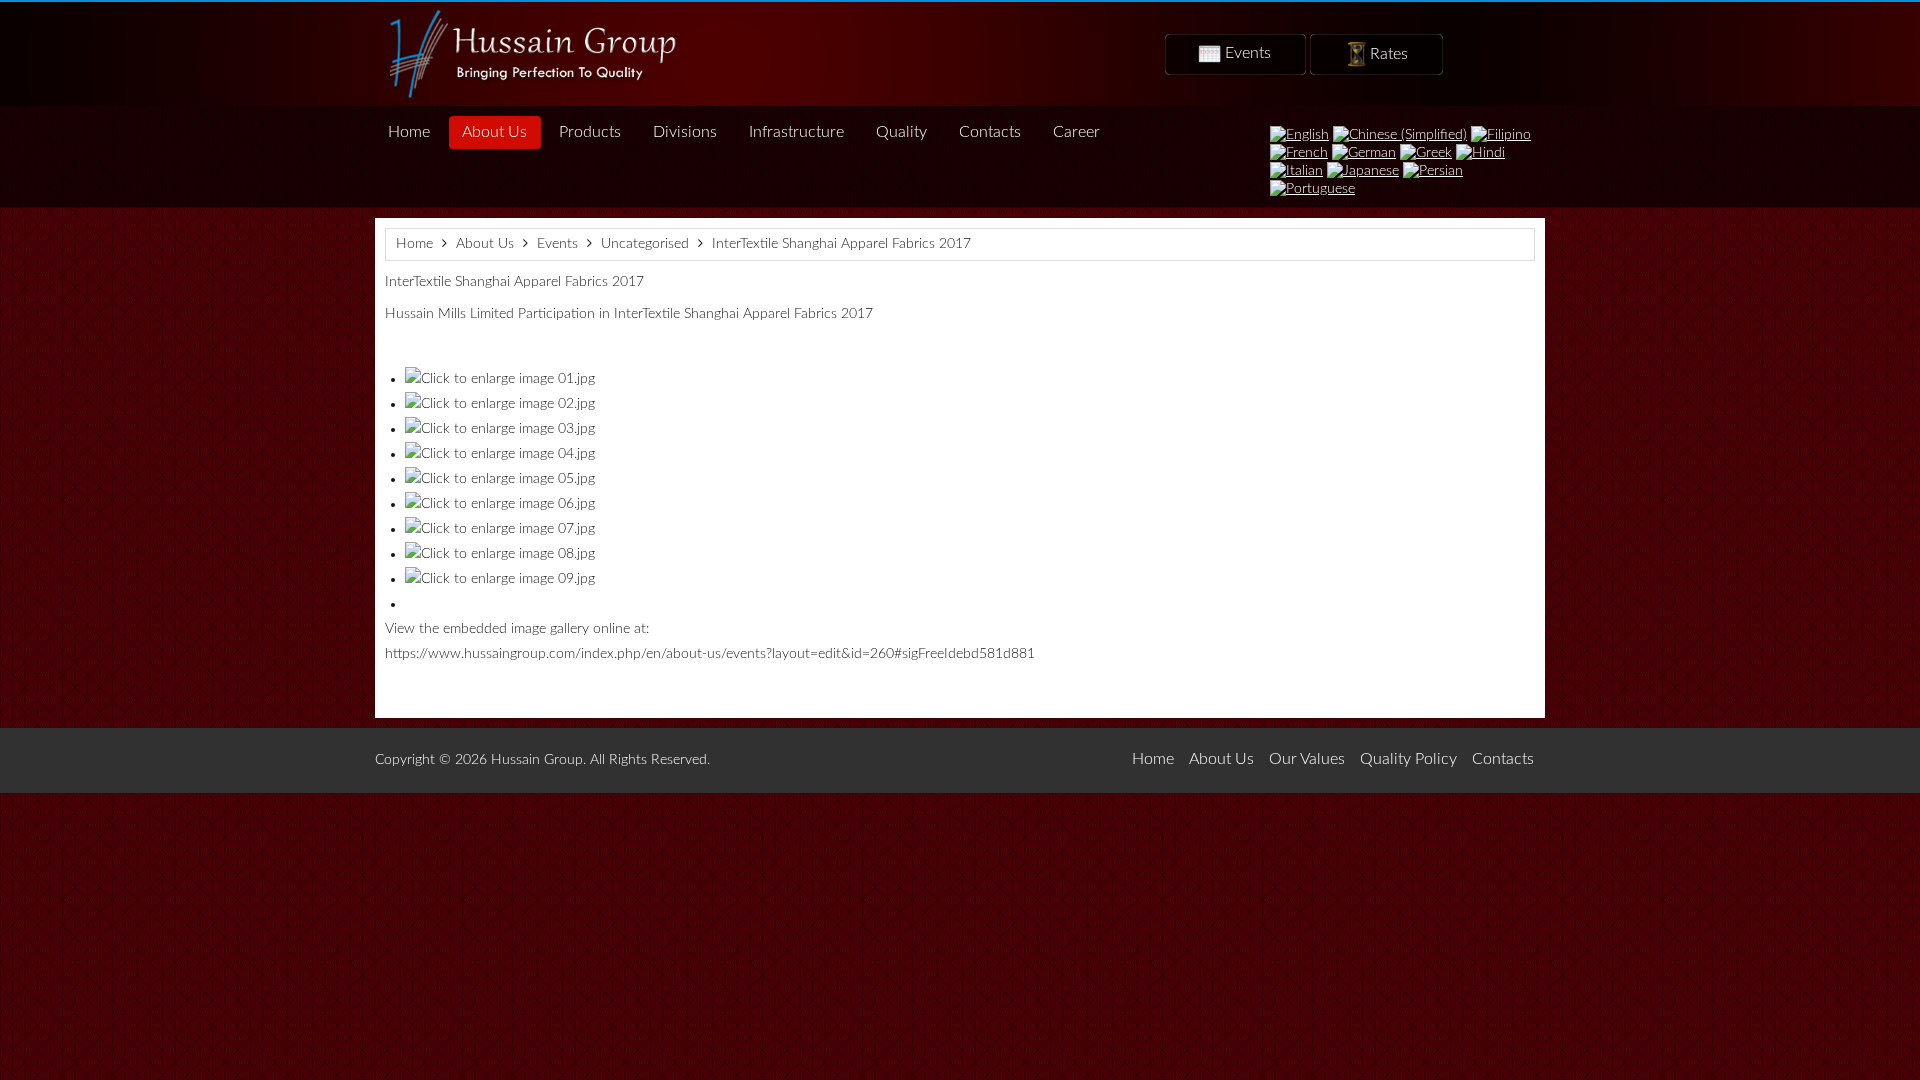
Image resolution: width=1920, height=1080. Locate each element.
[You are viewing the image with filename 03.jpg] (500, 429)
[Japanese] (1363, 170)
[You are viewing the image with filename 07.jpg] (500, 529)
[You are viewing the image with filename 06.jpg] (500, 504)
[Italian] (1296, 170)
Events (557, 244)
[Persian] (1433, 170)
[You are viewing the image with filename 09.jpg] (500, 579)
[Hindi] (1480, 152)
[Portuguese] (1312, 188)
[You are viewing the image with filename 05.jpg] (500, 479)
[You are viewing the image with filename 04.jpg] (500, 454)
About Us (485, 244)
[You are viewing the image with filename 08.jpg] (500, 554)
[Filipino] (1501, 134)
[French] (1299, 152)
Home (414, 244)
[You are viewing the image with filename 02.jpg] (500, 404)
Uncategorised (645, 244)
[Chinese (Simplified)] (1400, 134)
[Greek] (1426, 152)
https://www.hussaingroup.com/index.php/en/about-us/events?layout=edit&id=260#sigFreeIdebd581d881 (710, 654)
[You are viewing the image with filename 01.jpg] (500, 379)
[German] (1364, 152)
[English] (1299, 134)
